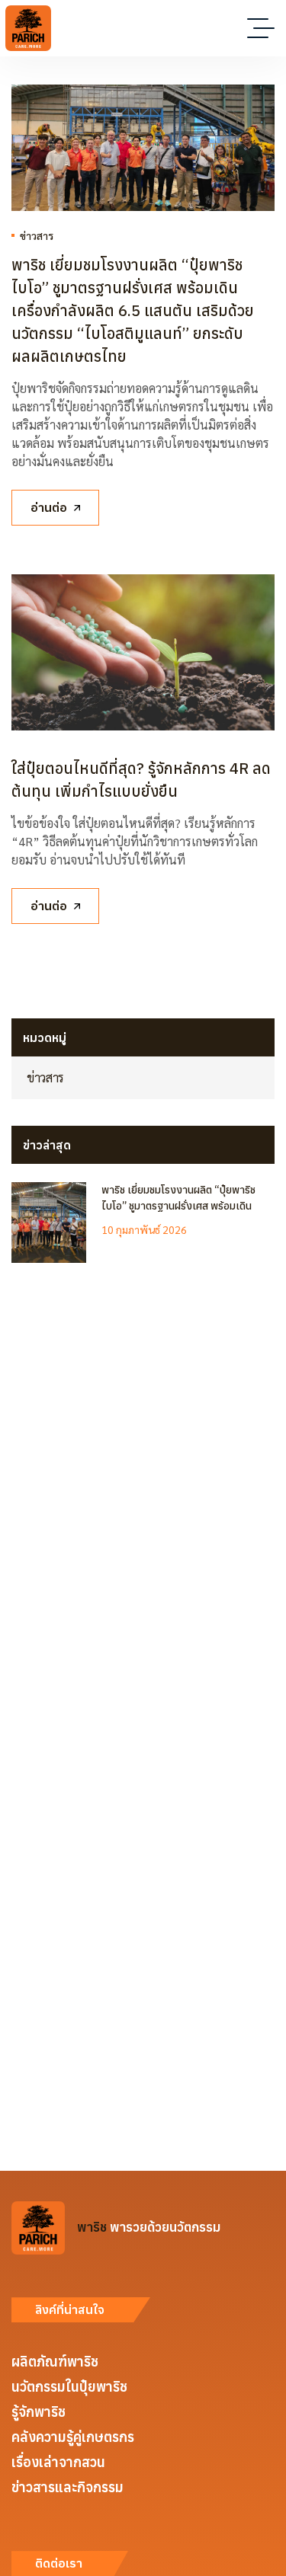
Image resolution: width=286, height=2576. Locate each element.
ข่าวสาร (37, 235)
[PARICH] (28, 28)
